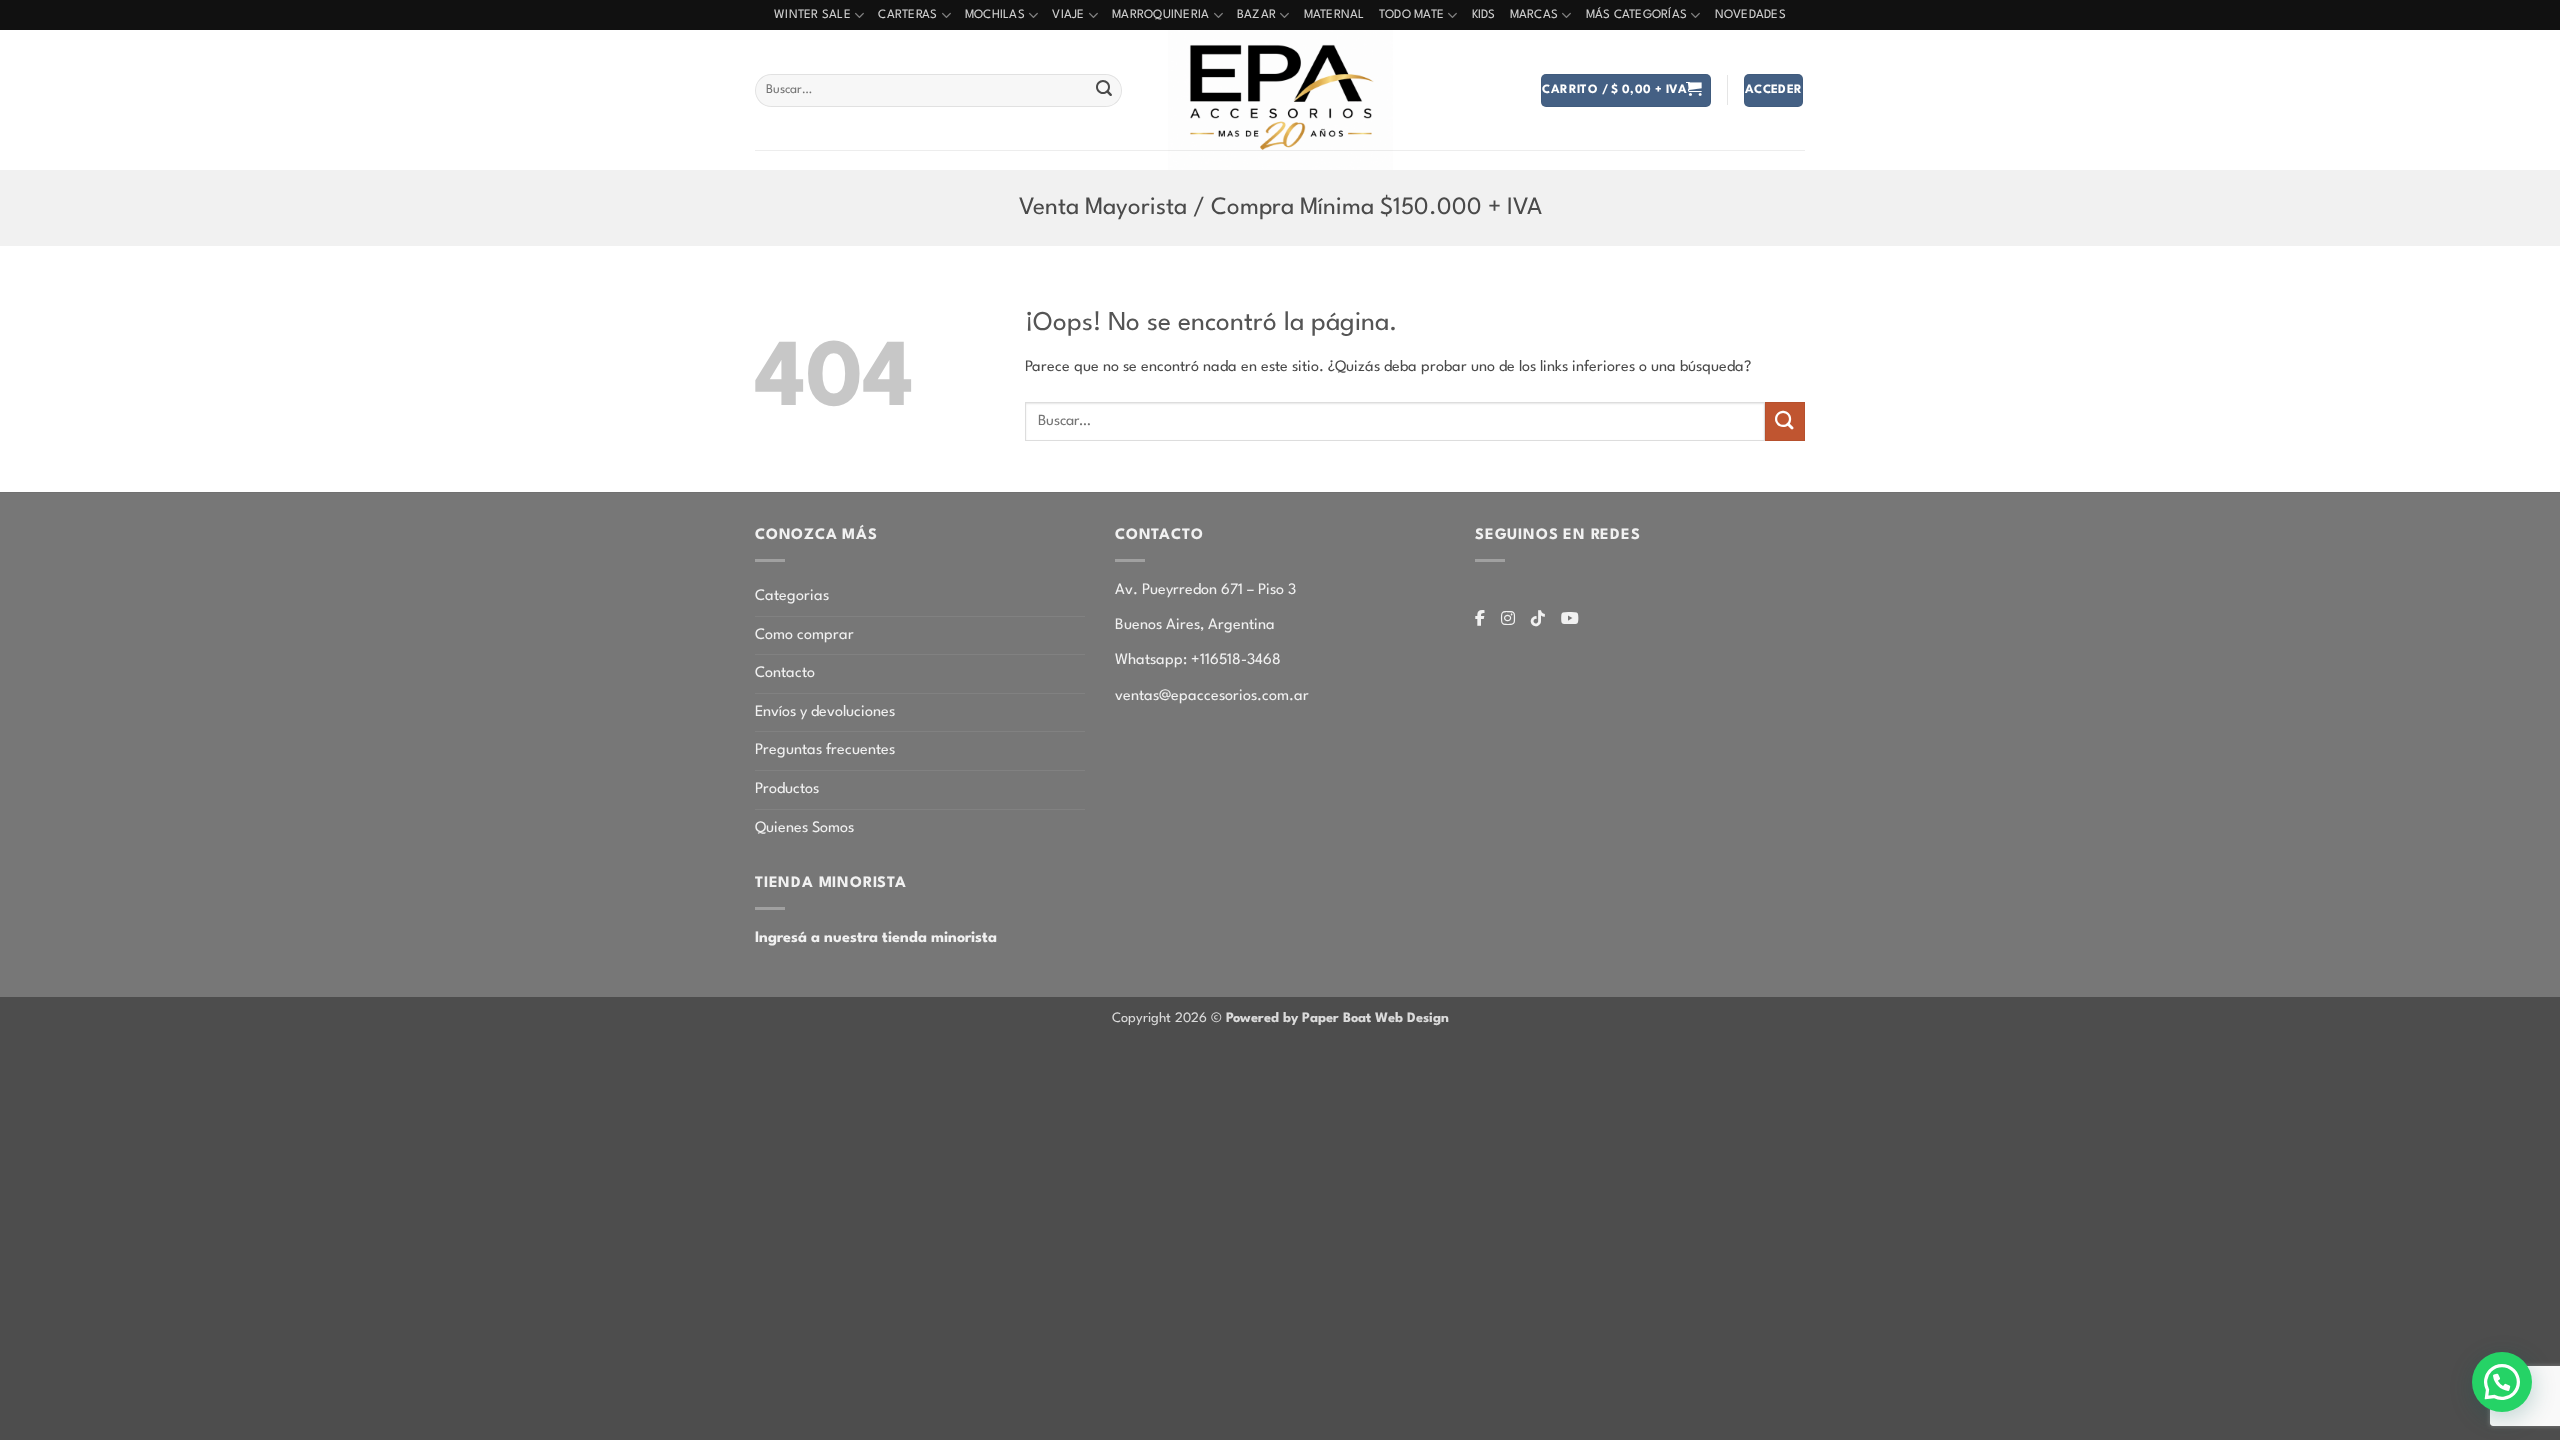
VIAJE (1068, 15)
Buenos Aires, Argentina (1195, 625)
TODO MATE (1411, 15)
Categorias (792, 596)
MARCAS (1534, 15)
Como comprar (804, 635)
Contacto (785, 673)
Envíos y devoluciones (825, 712)
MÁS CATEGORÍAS (1637, 15)
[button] (1625, 90)
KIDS (1484, 15)
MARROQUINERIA (1160, 15)
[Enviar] (1104, 91)
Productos (787, 789)
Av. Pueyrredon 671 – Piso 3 (1205, 590)
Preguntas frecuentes (825, 750)
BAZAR (1256, 15)
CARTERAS (907, 15)
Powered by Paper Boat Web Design (1337, 1018)
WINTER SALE (812, 15)
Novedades (1750, 15)
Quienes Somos (804, 828)
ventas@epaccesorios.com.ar (1212, 696)
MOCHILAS (995, 15)
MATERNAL (1334, 15)
